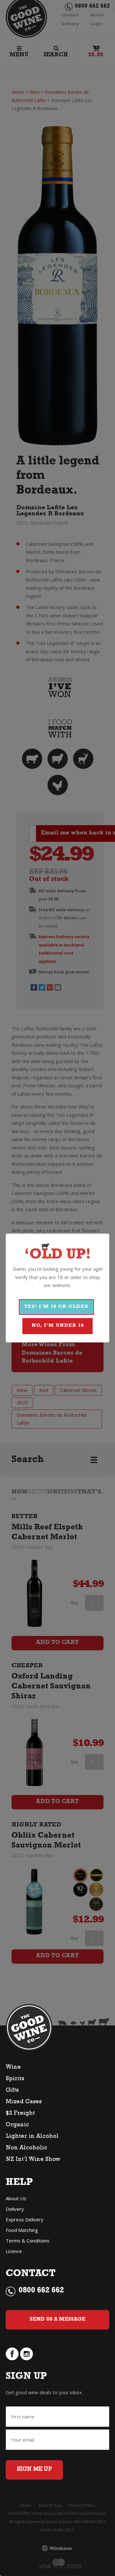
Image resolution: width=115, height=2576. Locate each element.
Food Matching (22, 2230)
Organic (17, 2125)
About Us (16, 2198)
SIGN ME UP (34, 2470)
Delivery (15, 2209)
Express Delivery (25, 2219)
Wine (13, 2068)
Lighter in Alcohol (32, 2137)
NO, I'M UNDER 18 (58, 1326)
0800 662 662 (41, 2291)
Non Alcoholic (27, 2148)
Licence (14, 2251)
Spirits (15, 2079)
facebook (12, 2354)
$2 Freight (20, 2114)
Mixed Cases (24, 2102)
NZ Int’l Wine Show (33, 2160)
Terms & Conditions (28, 2241)
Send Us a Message (57, 2320)
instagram (27, 2354)
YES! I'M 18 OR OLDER (56, 1307)
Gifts (12, 2091)
